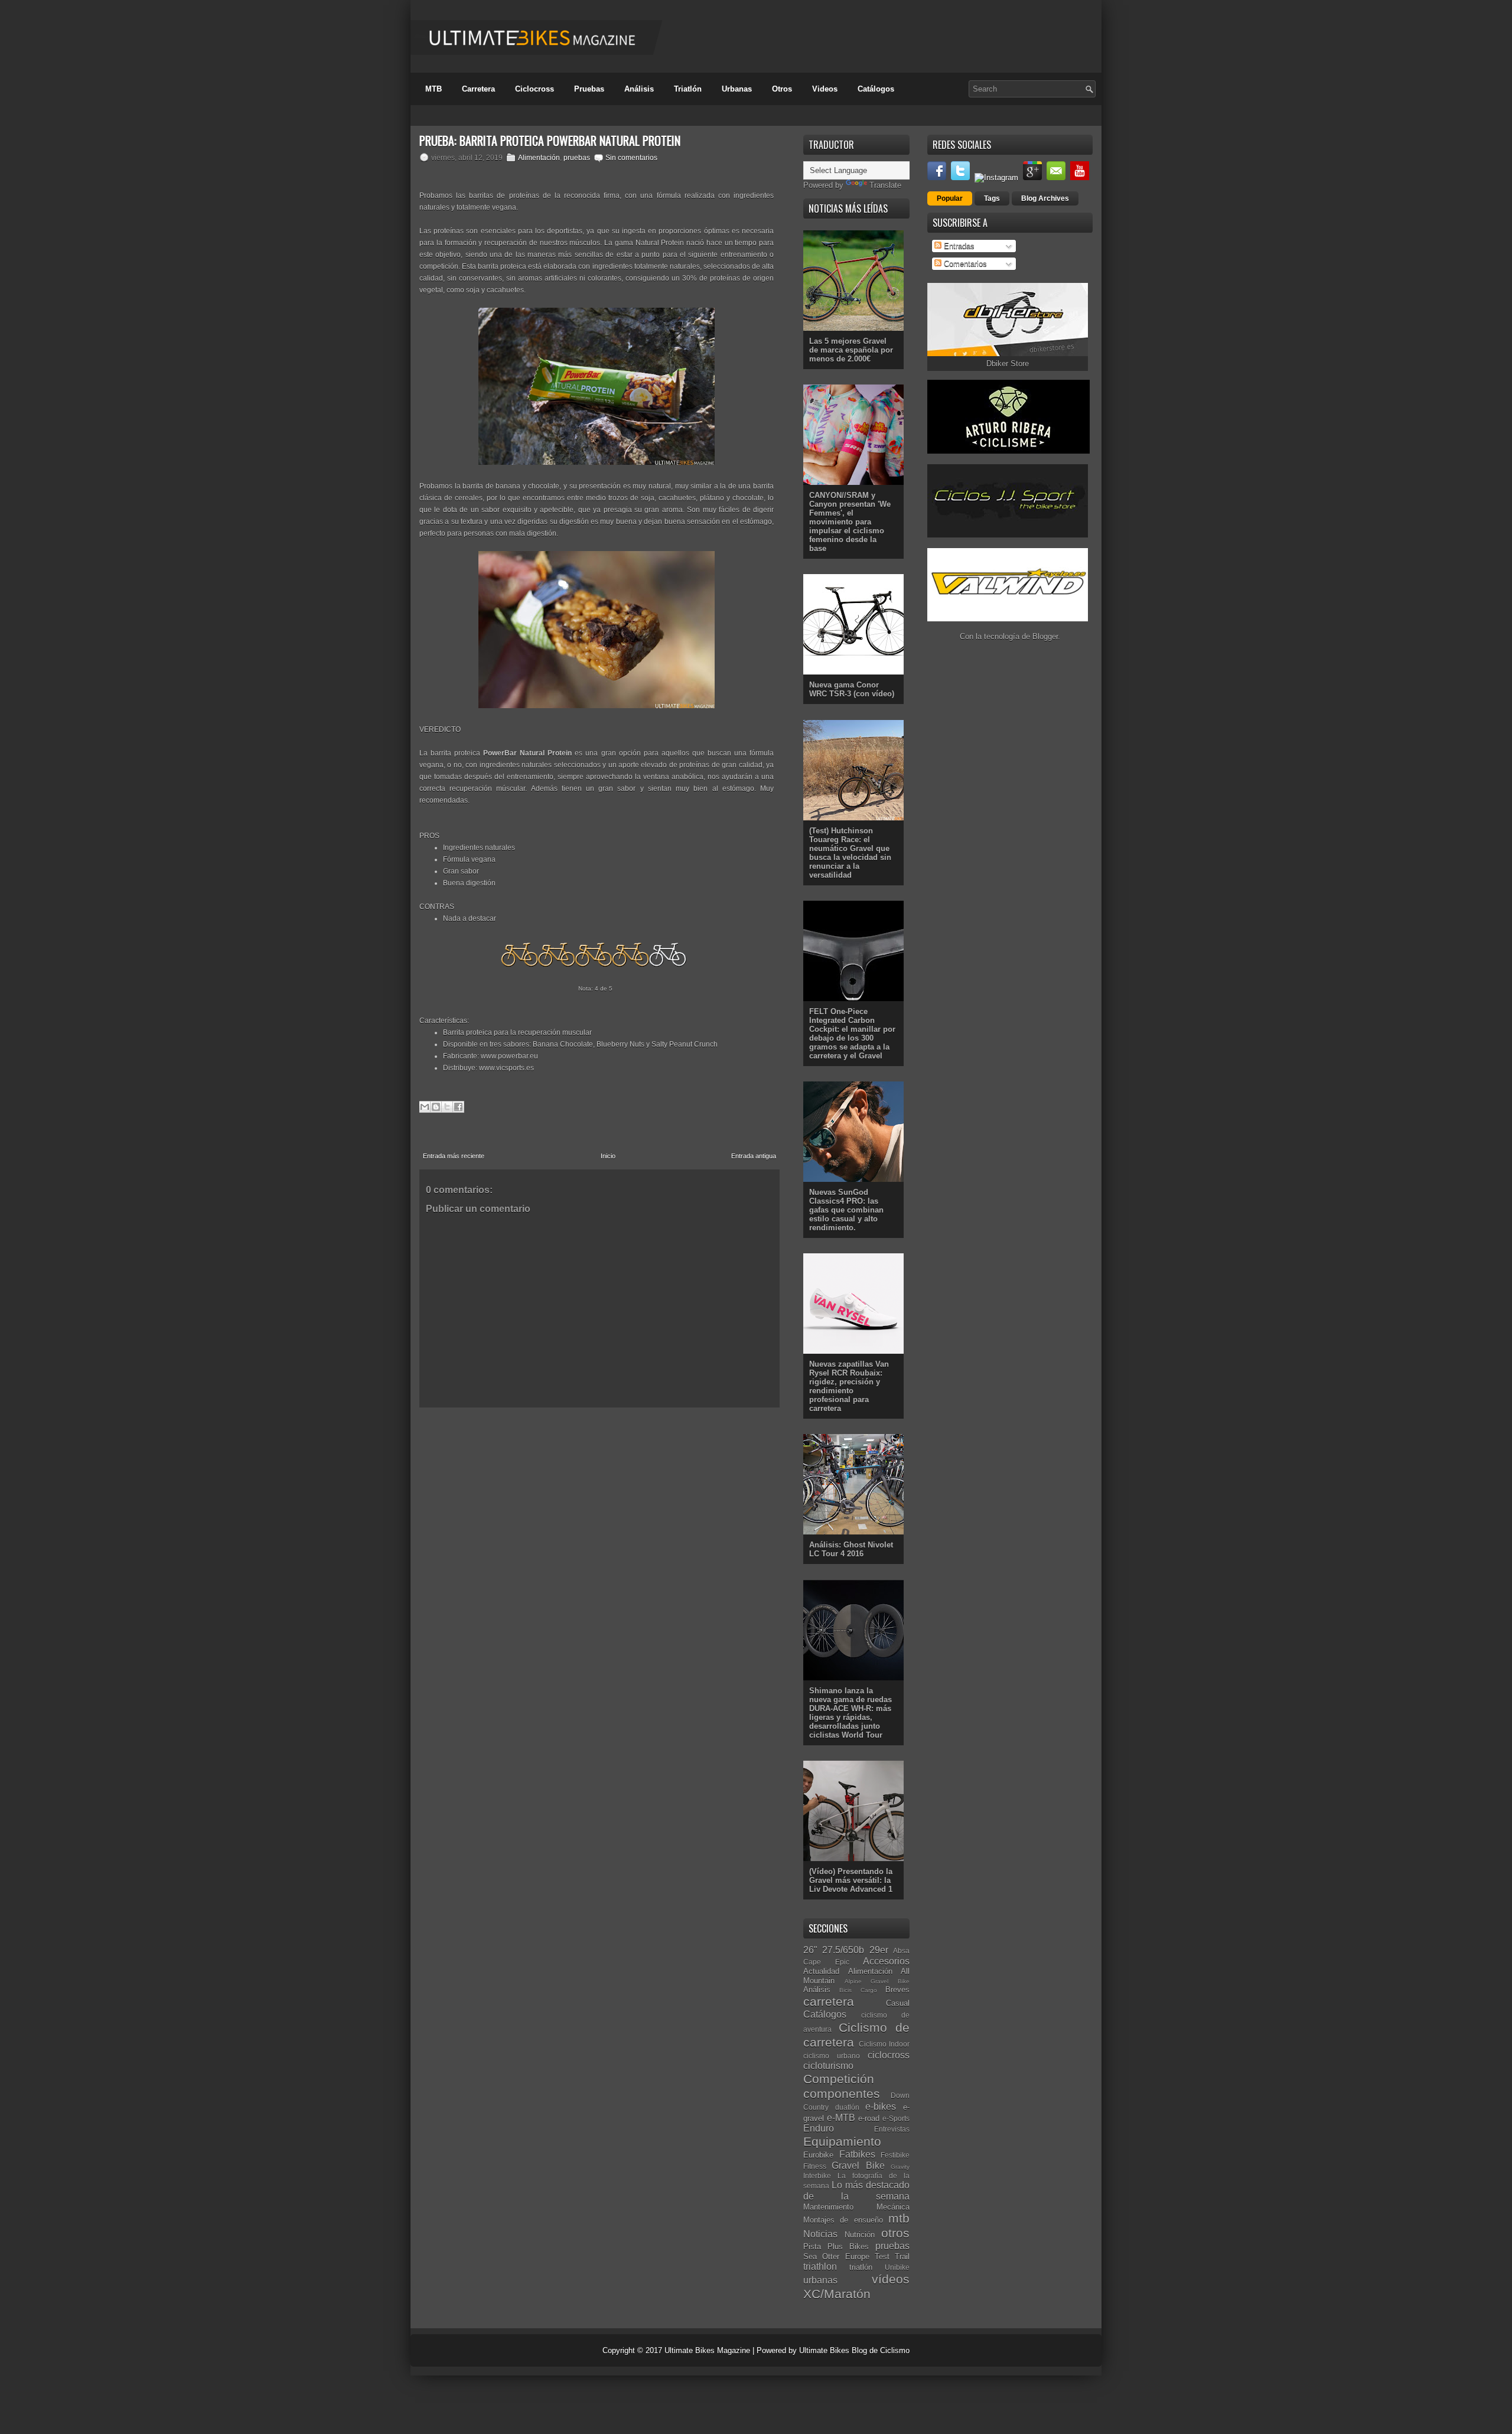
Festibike (895, 2155)
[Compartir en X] (447, 1107)
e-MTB (841, 2118)
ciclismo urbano (832, 2056)
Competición (839, 2079)
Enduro (819, 2128)
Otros (782, 89)
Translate (885, 185)
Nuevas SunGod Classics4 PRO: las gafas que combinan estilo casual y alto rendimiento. (846, 1210)
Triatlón (688, 89)
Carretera (478, 89)
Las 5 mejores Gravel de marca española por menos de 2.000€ (851, 350)
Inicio (608, 1156)
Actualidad (821, 1971)
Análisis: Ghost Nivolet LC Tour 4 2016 (851, 1549)
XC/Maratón (837, 2294)
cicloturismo (828, 2066)
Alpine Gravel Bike (877, 1981)
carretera (829, 2001)
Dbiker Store (1008, 364)
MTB (434, 89)
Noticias (820, 2234)
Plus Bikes (848, 2246)
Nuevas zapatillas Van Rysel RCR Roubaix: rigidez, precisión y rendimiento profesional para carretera (849, 1386)
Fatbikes (857, 2154)
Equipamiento (842, 2141)
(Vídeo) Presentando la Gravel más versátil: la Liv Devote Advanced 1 (851, 1880)
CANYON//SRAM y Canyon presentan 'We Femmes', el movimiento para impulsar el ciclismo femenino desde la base (850, 522)
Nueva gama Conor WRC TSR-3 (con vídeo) (852, 689)
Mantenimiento (828, 2207)
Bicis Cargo (858, 1990)
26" (810, 1950)
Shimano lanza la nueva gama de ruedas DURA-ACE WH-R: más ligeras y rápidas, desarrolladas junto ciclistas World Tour (850, 1713)
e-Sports (896, 2118)
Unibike (897, 2267)
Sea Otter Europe (836, 2257)
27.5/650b (843, 1950)
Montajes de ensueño (843, 2220)
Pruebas (589, 89)
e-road (869, 2118)
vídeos (891, 2279)
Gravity (900, 2167)
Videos (825, 89)
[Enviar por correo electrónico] (425, 1107)
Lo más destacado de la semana (856, 2191)
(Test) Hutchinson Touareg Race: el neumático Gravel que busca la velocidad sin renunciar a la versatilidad (850, 853)
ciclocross (889, 2055)
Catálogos (876, 89)
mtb (899, 2218)
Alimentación (539, 158)
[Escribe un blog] (436, 1107)
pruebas (577, 158)
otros (895, 2233)
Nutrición (860, 2235)
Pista (812, 2246)
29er (879, 1950)
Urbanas (737, 89)
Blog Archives (1045, 198)
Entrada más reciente (454, 1156)
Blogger (1045, 636)
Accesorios (886, 1961)
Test (882, 2257)
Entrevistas (892, 2129)
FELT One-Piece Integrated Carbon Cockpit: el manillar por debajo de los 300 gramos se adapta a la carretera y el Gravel (852, 1034)
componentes (842, 2093)
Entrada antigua (754, 1156)
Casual (898, 2003)
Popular (950, 198)
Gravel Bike (858, 2166)
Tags (992, 198)
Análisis (639, 89)
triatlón (861, 2267)
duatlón (847, 2107)
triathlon (820, 2267)
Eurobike (818, 2155)
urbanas (820, 2280)
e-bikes (881, 2106)
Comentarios (964, 264)
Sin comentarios (631, 158)
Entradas (958, 246)
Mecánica (893, 2207)
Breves (897, 1990)
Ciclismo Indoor (884, 2044)
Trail (902, 2257)
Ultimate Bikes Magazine (707, 2350)
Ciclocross (535, 89)
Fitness (815, 2166)
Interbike (817, 2176)
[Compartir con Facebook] (458, 1107)
